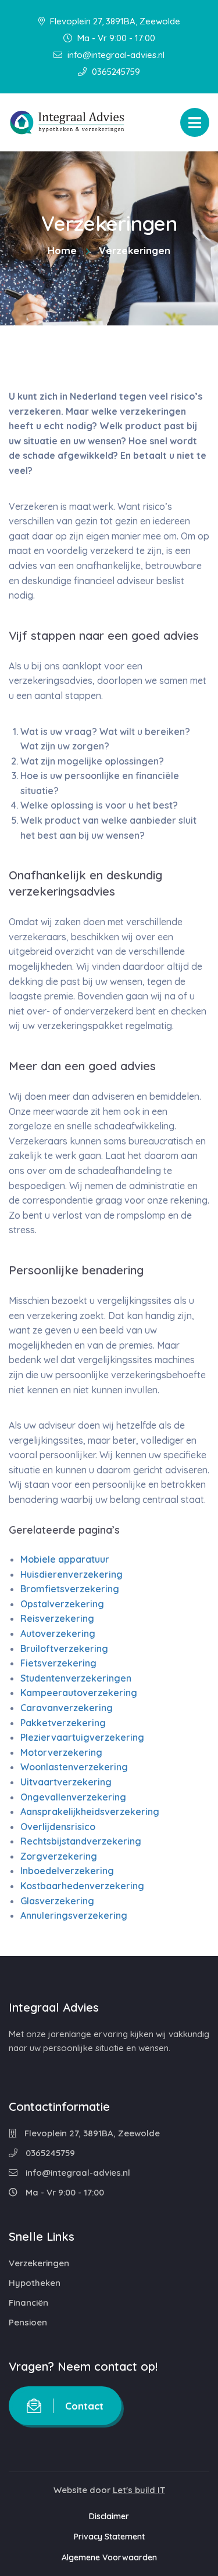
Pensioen (28, 2322)
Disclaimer (109, 2516)
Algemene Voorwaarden (109, 2557)
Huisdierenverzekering (72, 1574)
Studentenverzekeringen (76, 1678)
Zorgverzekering (59, 1856)
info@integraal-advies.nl (115, 55)
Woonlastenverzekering (74, 1767)
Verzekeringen (39, 2263)
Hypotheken (35, 2283)
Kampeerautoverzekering (79, 1693)
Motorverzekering (61, 1752)
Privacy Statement (109, 2537)
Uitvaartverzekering (66, 1782)
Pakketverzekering (63, 1722)
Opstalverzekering (62, 1604)
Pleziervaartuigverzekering (82, 1737)
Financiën (28, 2303)
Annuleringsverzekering (74, 1915)
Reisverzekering (57, 1618)
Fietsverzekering (58, 1663)
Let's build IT (139, 2490)
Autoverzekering (58, 1633)
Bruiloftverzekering (64, 1648)
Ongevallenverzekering (73, 1796)
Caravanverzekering (67, 1708)
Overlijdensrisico (58, 1827)
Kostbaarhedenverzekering (82, 1886)
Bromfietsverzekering (70, 1589)
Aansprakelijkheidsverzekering (90, 1811)
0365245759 (115, 72)
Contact (84, 2406)
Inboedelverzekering (67, 1871)
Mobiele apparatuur (65, 1559)
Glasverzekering (57, 1901)
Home (62, 250)
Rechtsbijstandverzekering (81, 1841)
